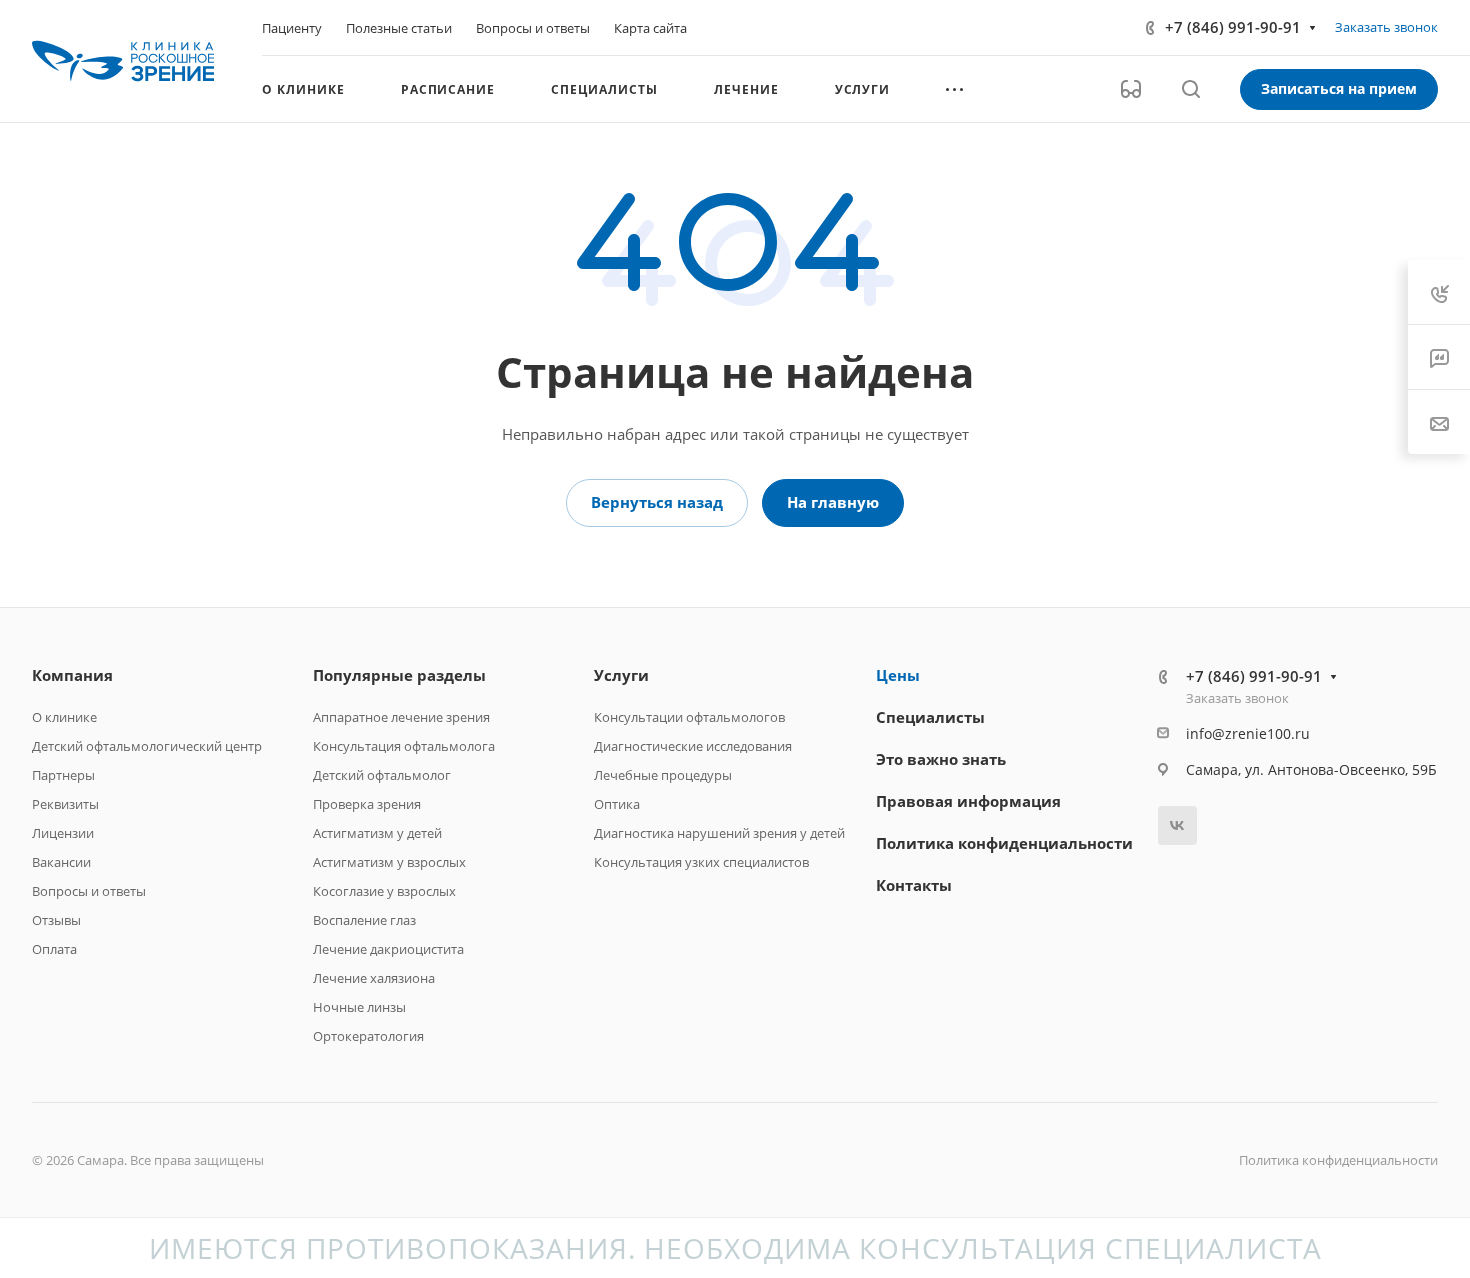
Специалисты (930, 717)
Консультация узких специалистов (701, 862)
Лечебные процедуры (663, 775)
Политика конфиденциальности (1004, 843)
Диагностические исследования (693, 746)
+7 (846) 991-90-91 (1233, 27)
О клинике (64, 717)
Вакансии (61, 862)
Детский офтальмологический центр (147, 746)
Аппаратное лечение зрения (401, 717)
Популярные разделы (399, 675)
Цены (898, 675)
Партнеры (63, 775)
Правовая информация (968, 801)
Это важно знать (941, 759)
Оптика (617, 804)
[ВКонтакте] (1177, 825)
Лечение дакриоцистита (388, 949)
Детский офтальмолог (382, 775)
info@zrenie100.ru (1248, 733)
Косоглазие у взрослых (384, 891)
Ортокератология (368, 1036)
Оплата (54, 949)
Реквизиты (65, 804)
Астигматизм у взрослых (389, 862)
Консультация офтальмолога (404, 746)
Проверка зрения (367, 804)
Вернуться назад (657, 502)
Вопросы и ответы (89, 891)
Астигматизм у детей (377, 833)
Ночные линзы (359, 1007)
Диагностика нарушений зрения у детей (719, 833)
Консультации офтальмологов (689, 717)
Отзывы (56, 920)
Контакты (914, 885)
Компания (72, 675)
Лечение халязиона (374, 978)
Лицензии (63, 833)
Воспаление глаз (364, 920)
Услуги (621, 675)
